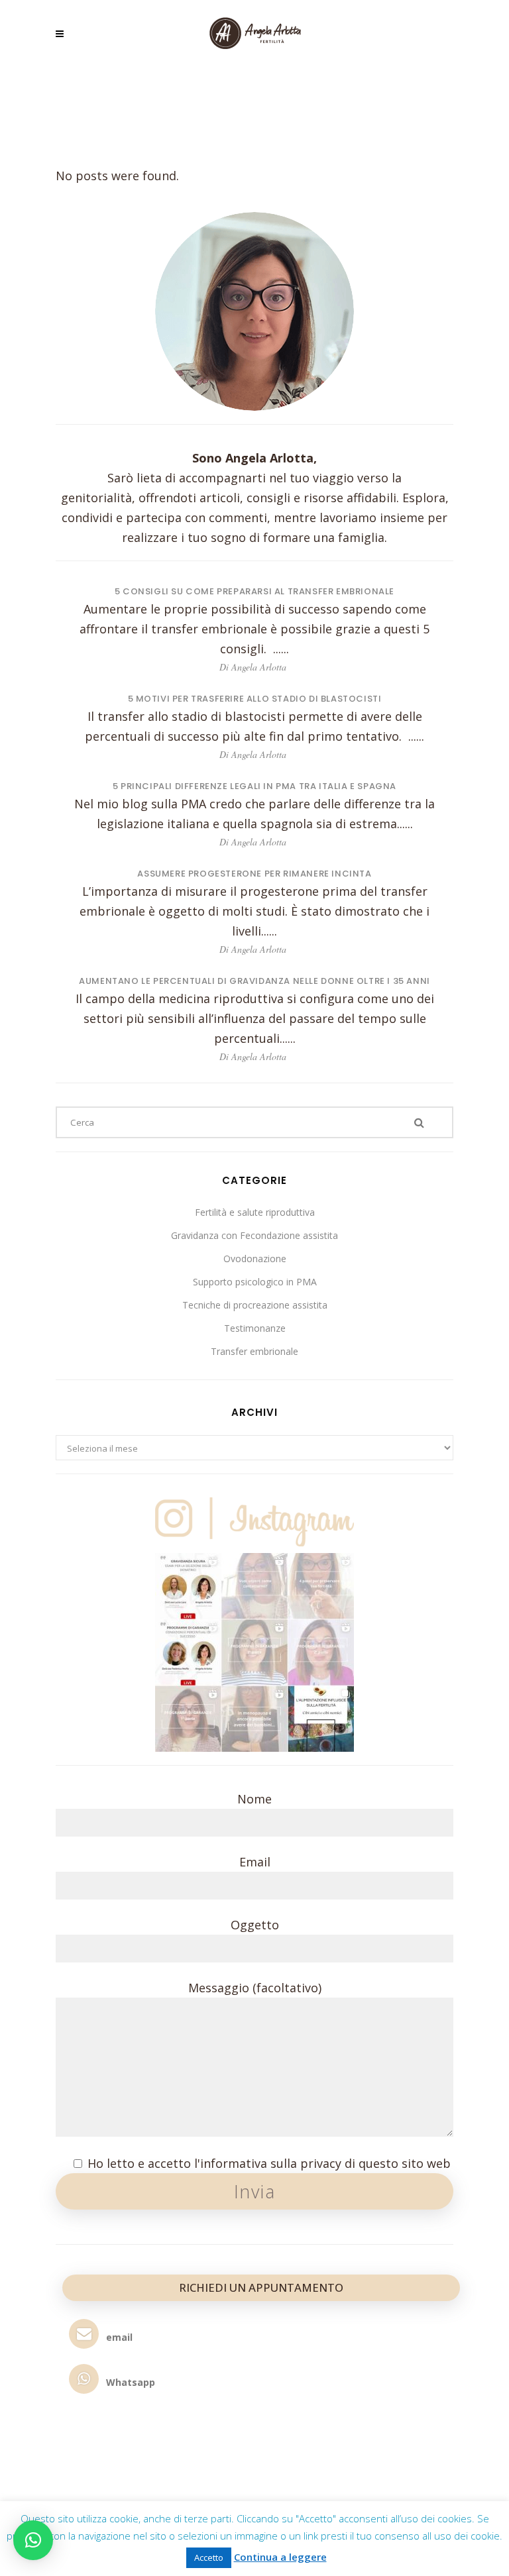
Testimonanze (255, 1328)
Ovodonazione (255, 1259)
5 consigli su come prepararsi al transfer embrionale (254, 591)
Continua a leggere (280, 2557)
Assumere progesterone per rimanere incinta (254, 874)
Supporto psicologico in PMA (255, 1282)
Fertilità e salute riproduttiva (255, 1212)
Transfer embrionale (254, 1351)
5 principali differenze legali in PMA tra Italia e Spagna (254, 786)
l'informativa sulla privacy (268, 2163)
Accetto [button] (209, 2557)
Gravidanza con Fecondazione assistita (254, 1235)
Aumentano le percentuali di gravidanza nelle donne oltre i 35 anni (254, 981)
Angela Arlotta (259, 667)
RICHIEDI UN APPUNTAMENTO (261, 2287)
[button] (33, 2540)
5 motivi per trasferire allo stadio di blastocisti (255, 699)
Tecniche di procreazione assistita (255, 1305)
